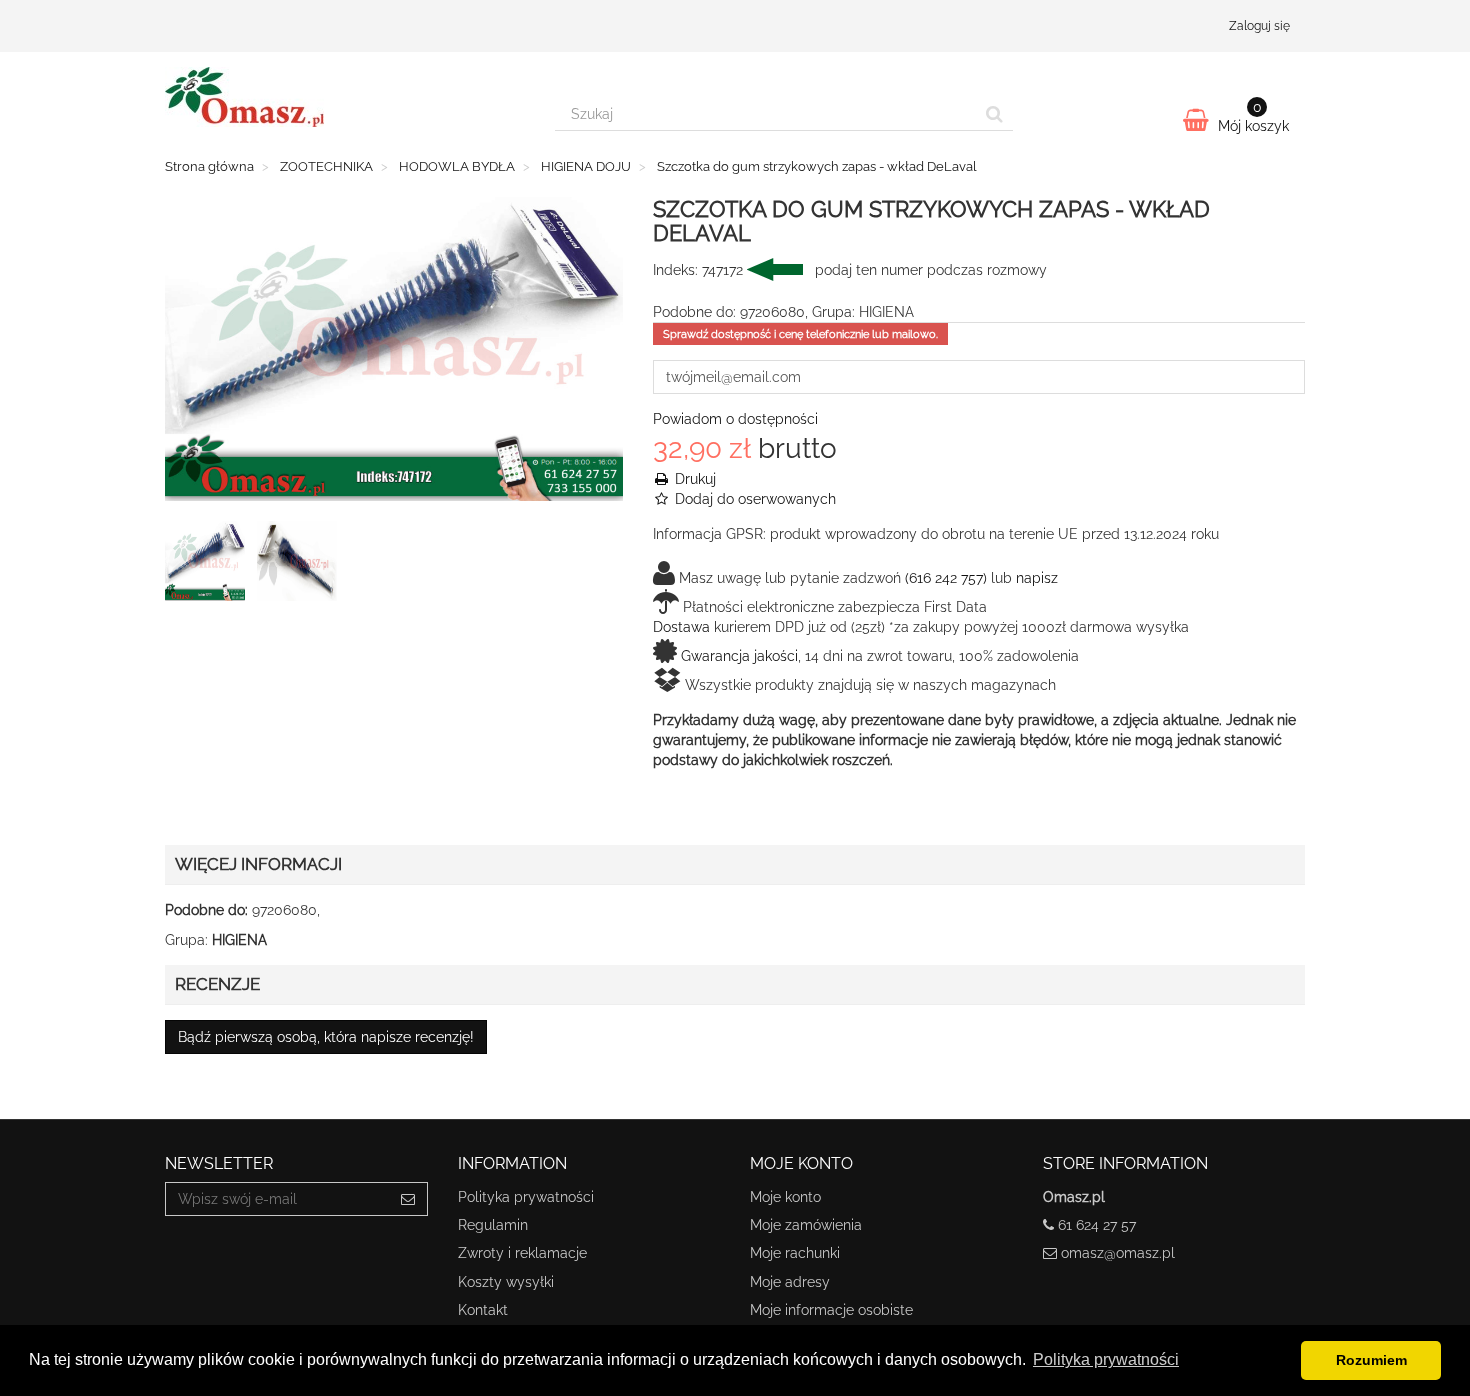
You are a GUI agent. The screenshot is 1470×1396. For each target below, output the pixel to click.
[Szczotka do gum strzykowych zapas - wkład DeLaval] (209, 565)
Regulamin (493, 1225)
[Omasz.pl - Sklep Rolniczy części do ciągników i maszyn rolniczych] (345, 97)
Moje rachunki (795, 1253)
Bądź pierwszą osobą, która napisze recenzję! (326, 1037)
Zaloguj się (1259, 26)
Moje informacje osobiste (831, 1310)
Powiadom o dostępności (735, 419)
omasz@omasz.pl (1118, 1253)
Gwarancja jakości (739, 656)
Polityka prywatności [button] (1106, 1359)
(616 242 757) (946, 578)
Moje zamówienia (806, 1225)
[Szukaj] (994, 114)
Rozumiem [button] (1371, 1360)
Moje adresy (790, 1282)
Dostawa (681, 627)
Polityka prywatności (526, 1197)
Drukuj (693, 479)
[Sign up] (408, 1199)
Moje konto (785, 1197)
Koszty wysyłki (506, 1282)
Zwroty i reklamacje (522, 1253)
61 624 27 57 (1097, 1225)
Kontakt (483, 1310)
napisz (1037, 578)
